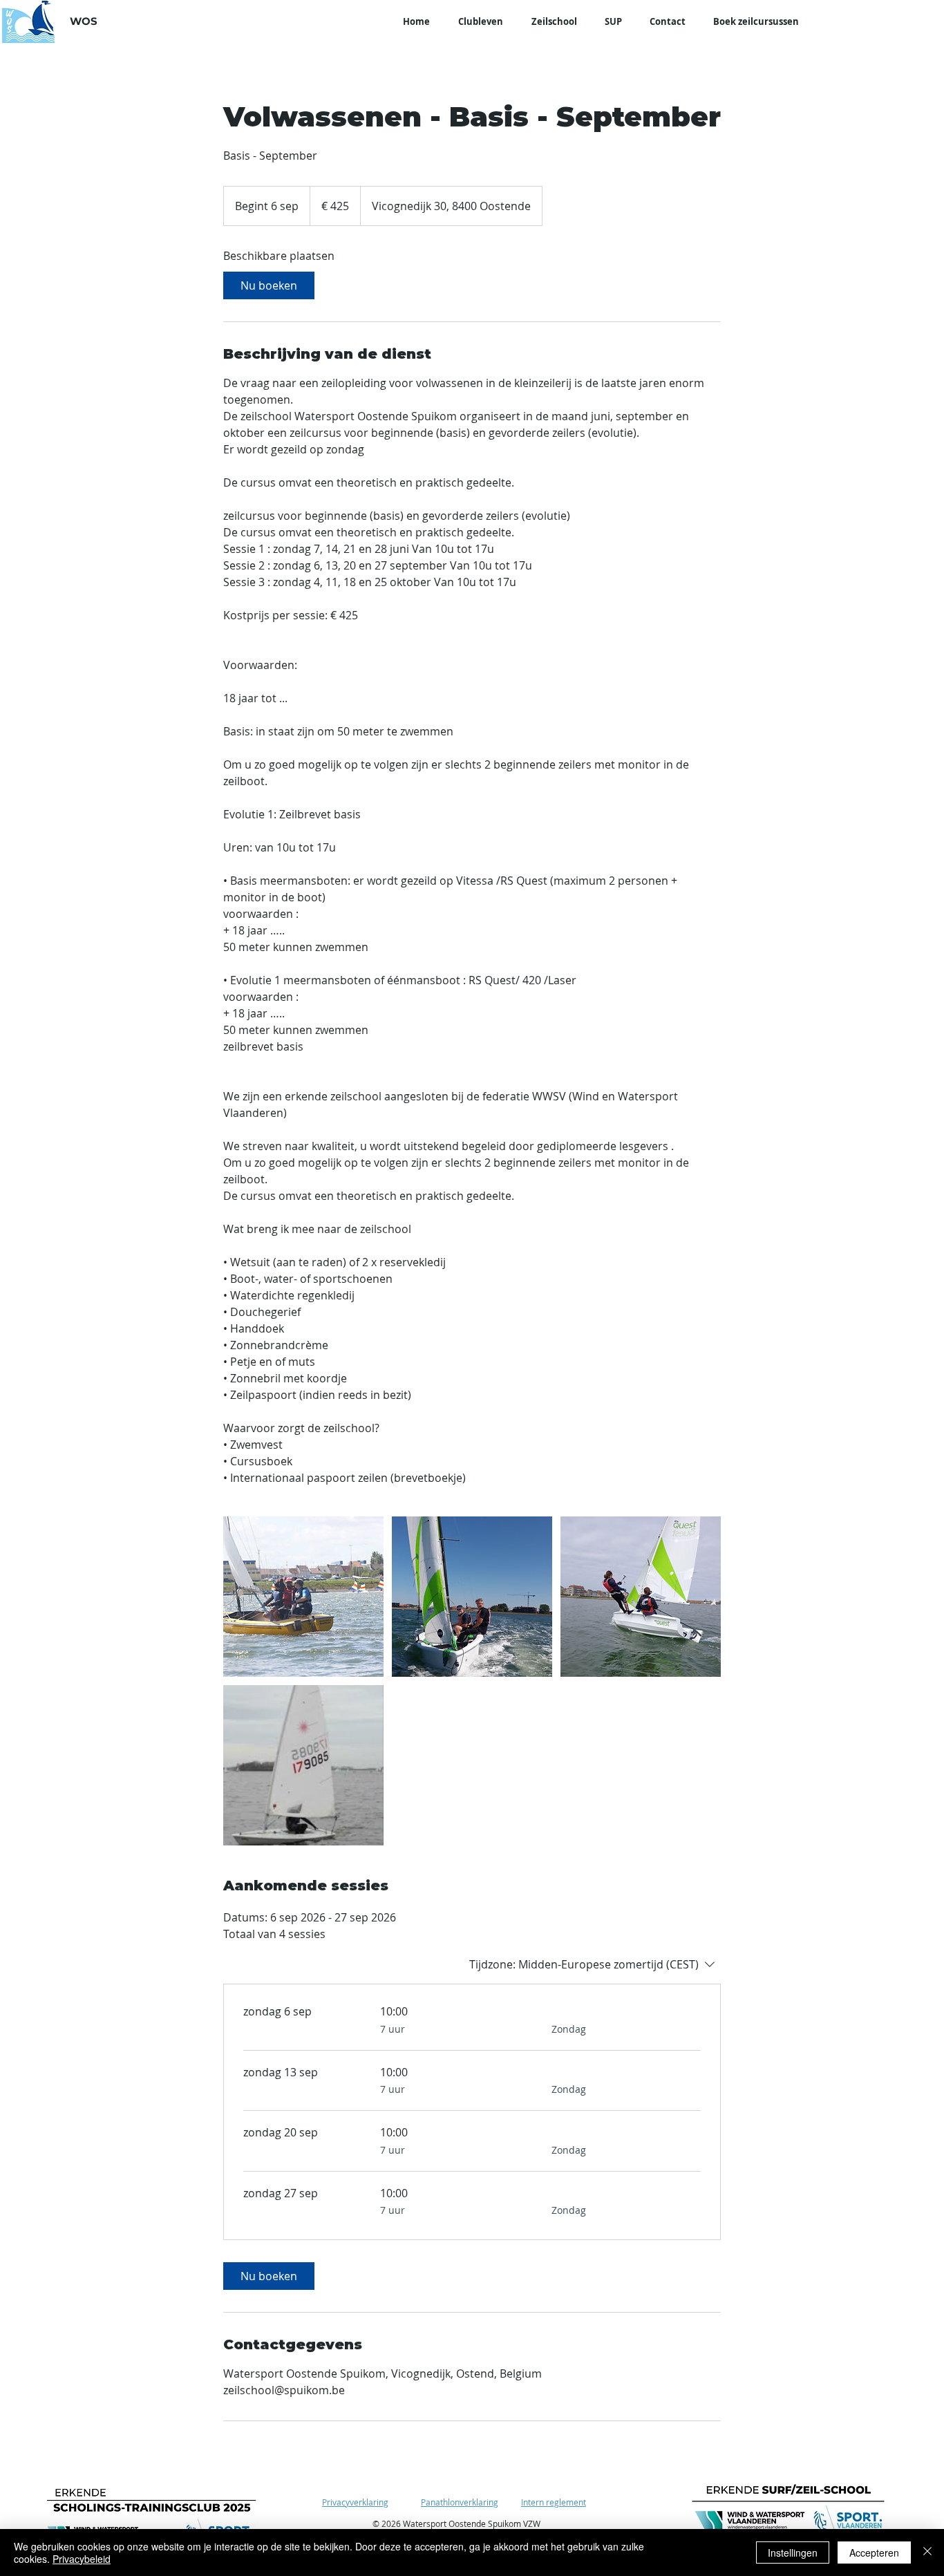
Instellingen (793, 2553)
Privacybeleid (82, 2559)
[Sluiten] (927, 2553)
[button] (480, 22)
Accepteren (874, 2553)
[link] (269, 285)
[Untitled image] (303, 1597)
